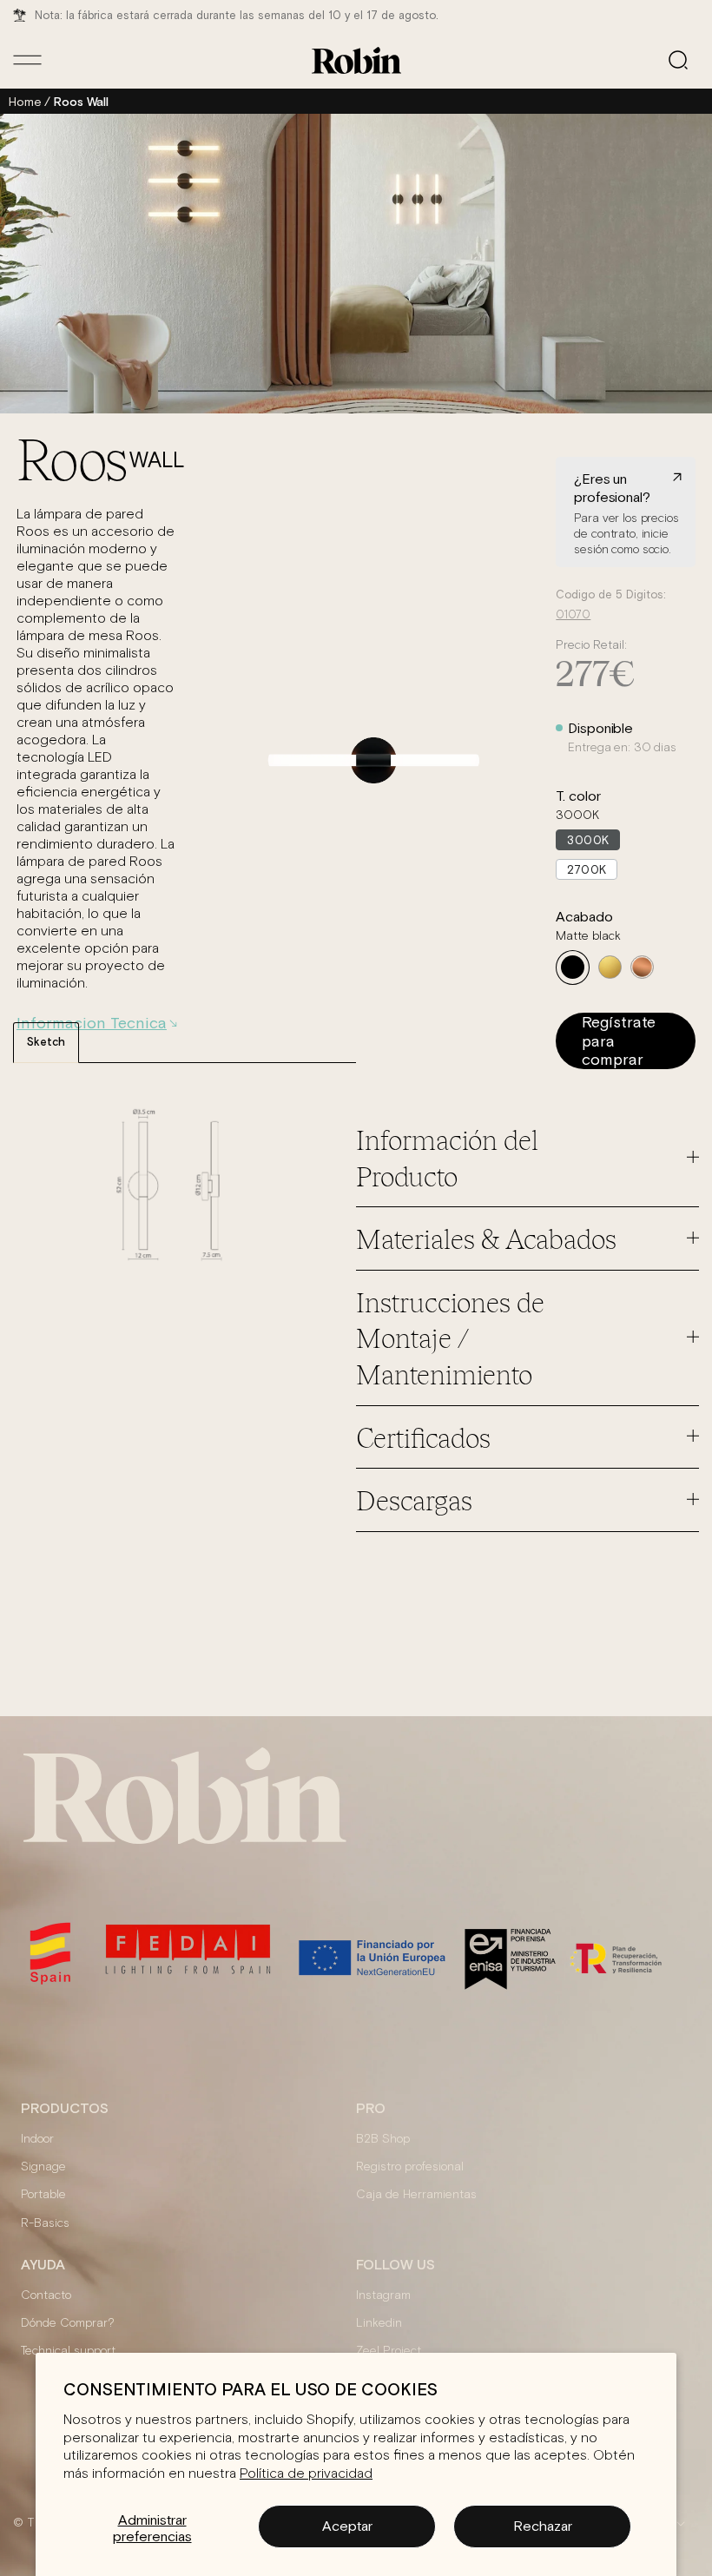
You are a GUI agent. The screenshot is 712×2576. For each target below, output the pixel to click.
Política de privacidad (306, 2474)
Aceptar (347, 2526)
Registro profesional (410, 2167)
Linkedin (379, 2323)
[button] (678, 60)
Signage (43, 2167)
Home (25, 102)
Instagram (383, 2295)
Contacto (46, 2295)
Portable (43, 2195)
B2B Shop (383, 2139)
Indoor (37, 2139)
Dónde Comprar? (68, 2323)
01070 (573, 615)
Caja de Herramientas (416, 2195)
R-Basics (45, 2223)
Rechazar (543, 2526)
